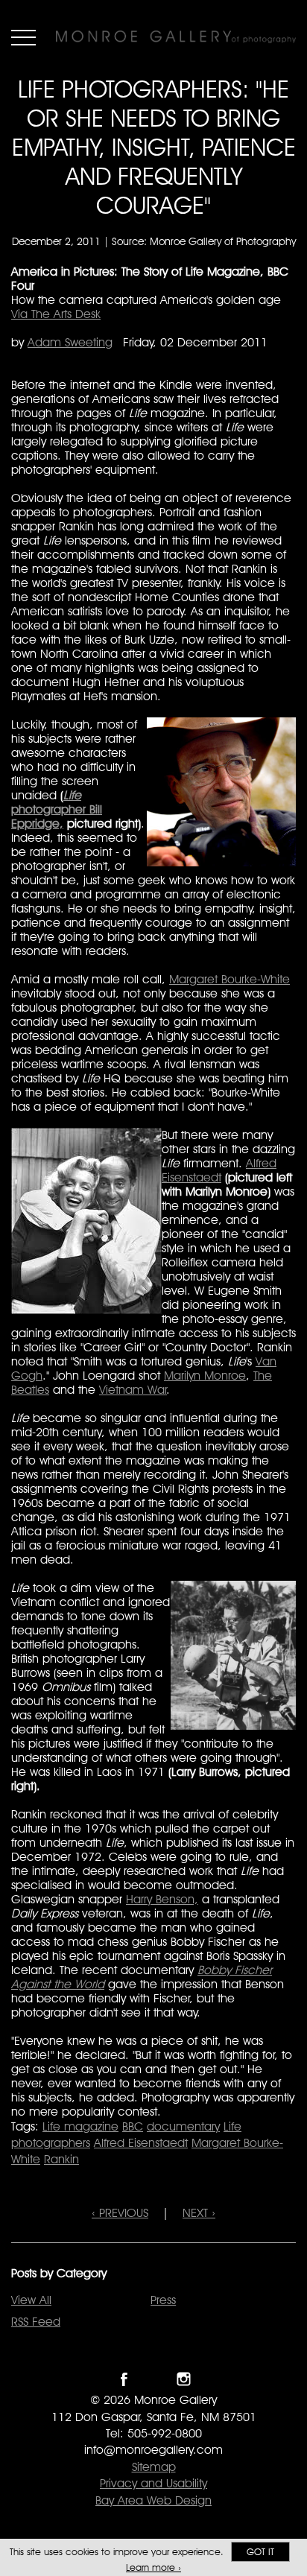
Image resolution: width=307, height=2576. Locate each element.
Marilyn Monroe (205, 1376)
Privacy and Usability (153, 2483)
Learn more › (153, 2567)
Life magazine (80, 2126)
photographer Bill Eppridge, (57, 809)
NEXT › (199, 2213)
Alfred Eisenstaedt (219, 1170)
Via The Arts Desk (56, 314)
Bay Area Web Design (153, 2500)
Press (163, 2300)
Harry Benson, (162, 1899)
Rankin (61, 2159)
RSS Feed (36, 2322)
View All (31, 2300)
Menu (23, 37)
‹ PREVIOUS (120, 2213)
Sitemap (154, 2467)
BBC (133, 2126)
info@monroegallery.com (153, 2450)
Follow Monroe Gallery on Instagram (184, 2379)
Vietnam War (133, 1390)
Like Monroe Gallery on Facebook (124, 2379)
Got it (260, 2552)
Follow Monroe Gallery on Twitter (154, 2379)
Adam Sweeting (70, 342)
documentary (183, 2126)
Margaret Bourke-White (230, 979)
